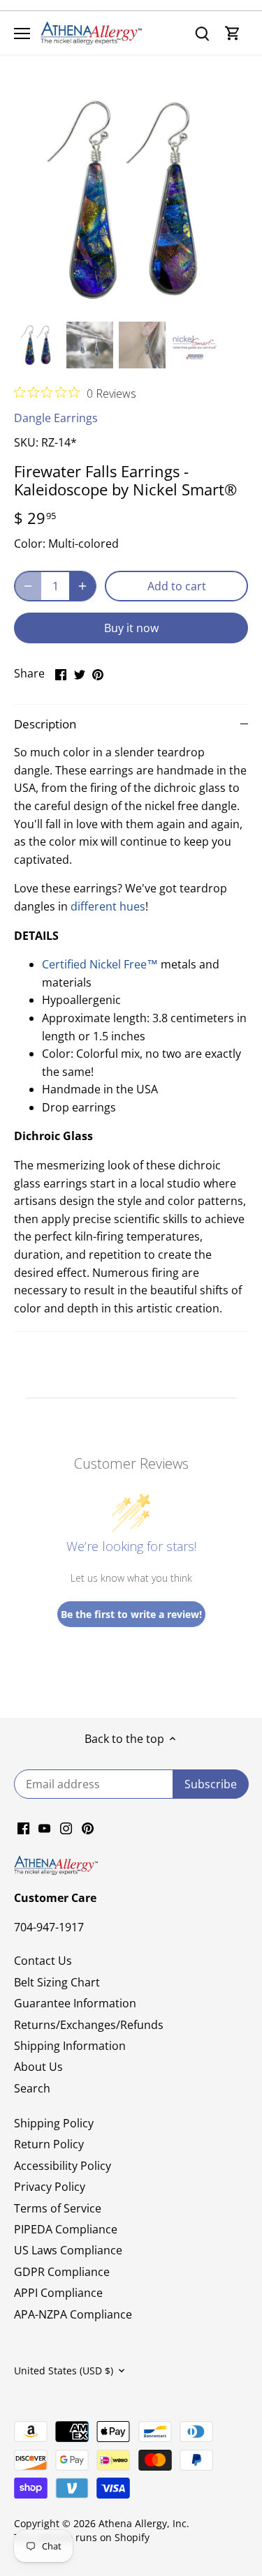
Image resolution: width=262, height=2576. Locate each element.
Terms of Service (58, 2208)
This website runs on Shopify (82, 2537)
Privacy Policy (50, 2187)
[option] (131, 199)
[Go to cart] (233, 33)
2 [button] (124, 302)
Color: (30, 544)
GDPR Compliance (62, 2272)
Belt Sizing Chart (57, 1982)
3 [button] (138, 302)
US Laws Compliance (68, 2250)
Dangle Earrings (56, 418)
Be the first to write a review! (131, 1614)
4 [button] (152, 302)
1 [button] (110, 302)
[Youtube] (44, 1827)
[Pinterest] (88, 1827)
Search (32, 2088)
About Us (38, 2067)
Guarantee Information (75, 2003)
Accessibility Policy (63, 2166)
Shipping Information (70, 2046)
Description (45, 724)
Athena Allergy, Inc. (144, 2523)
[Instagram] (66, 1827)
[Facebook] (23, 1827)
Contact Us (43, 1961)
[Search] (202, 33)
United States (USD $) (64, 2371)
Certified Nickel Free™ (100, 964)
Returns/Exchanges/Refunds (89, 2025)
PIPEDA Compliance (66, 2229)
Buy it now (131, 628)
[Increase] (82, 586)
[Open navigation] (22, 33)
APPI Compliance (58, 2293)
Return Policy (49, 2144)
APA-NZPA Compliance (73, 2314)
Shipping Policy (54, 2123)
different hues (108, 906)
